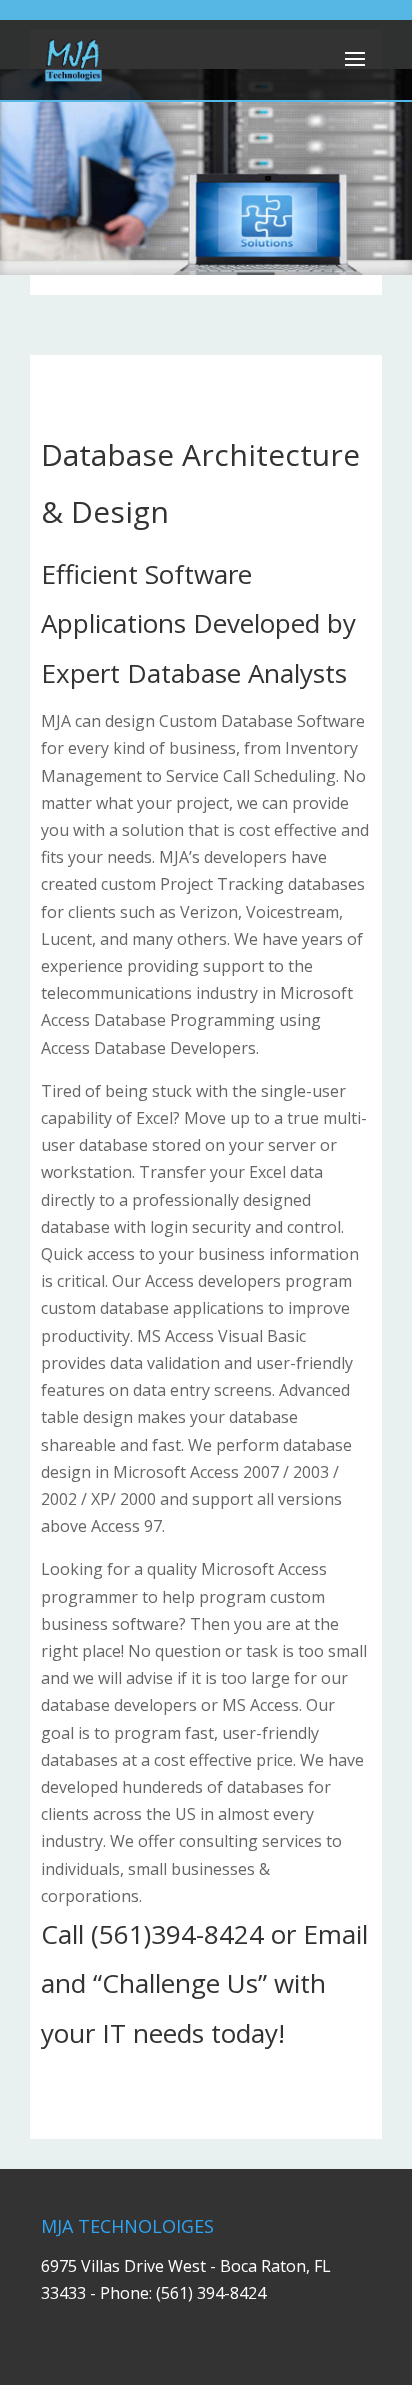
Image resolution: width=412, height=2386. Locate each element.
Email (335, 1934)
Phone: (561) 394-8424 (183, 2293)
